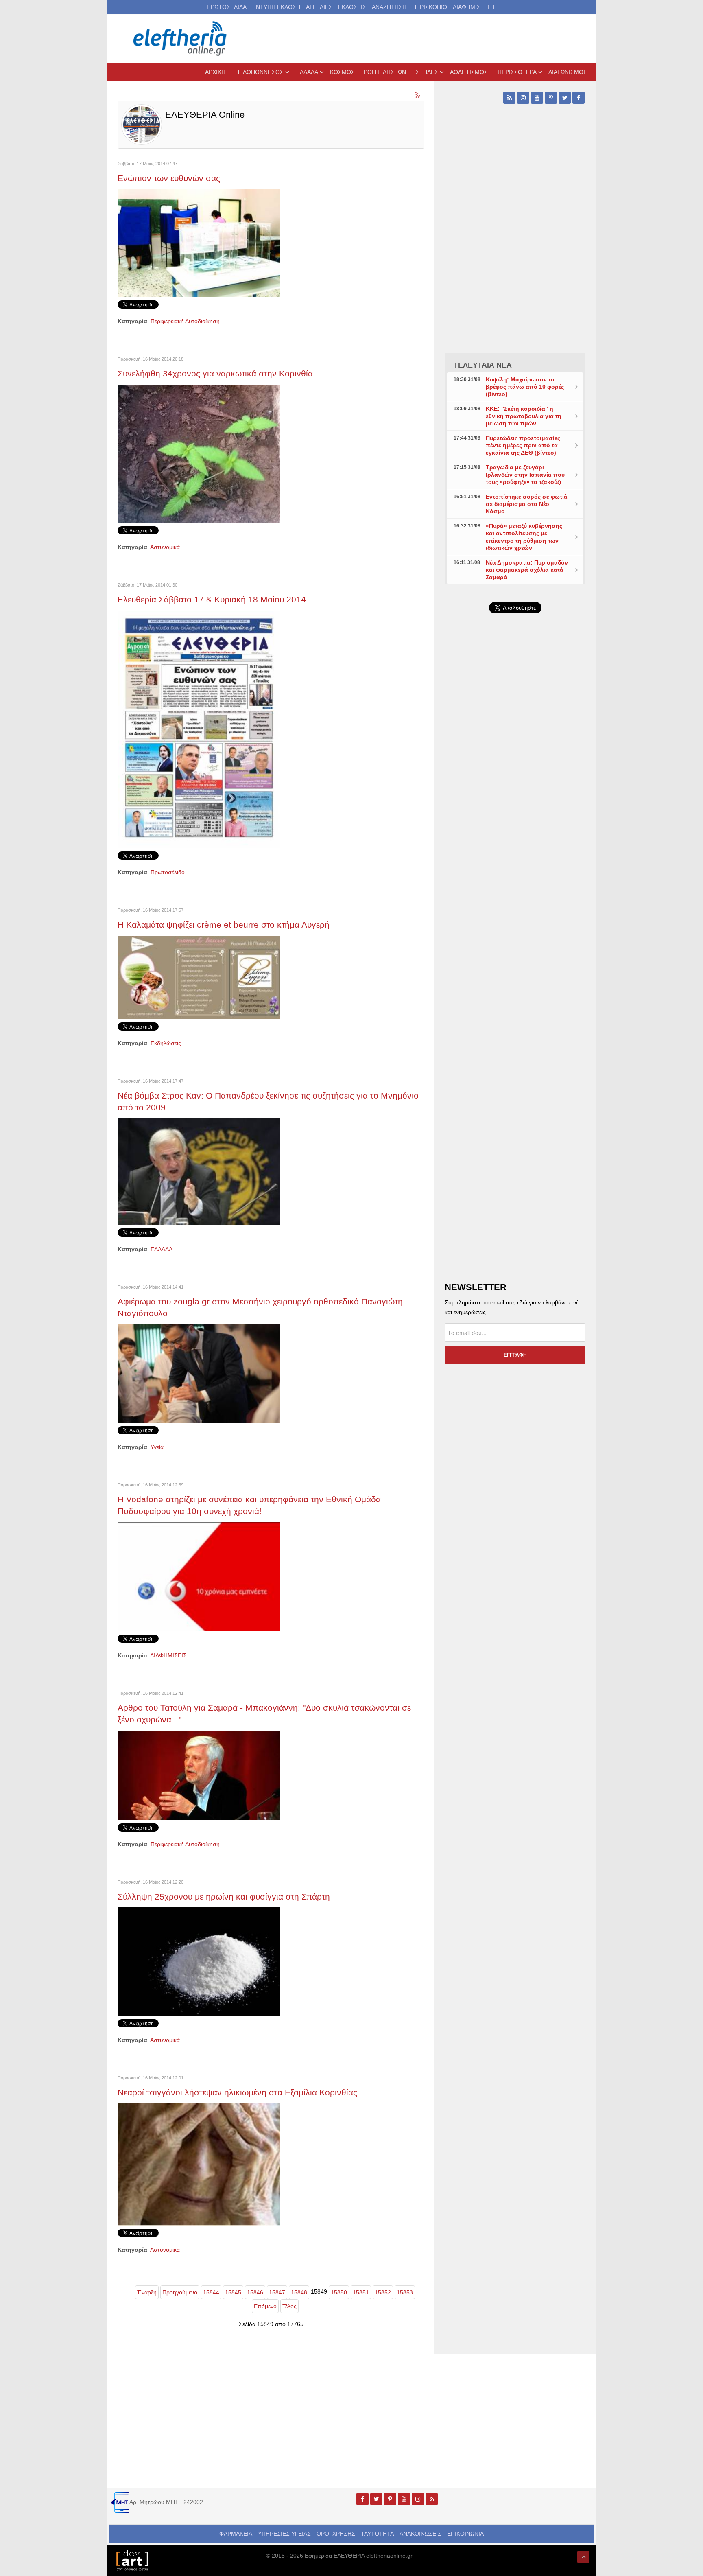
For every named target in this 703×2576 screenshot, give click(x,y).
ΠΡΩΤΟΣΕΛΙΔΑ (227, 7)
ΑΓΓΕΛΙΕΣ (319, 7)
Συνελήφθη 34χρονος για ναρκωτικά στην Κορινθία (215, 373)
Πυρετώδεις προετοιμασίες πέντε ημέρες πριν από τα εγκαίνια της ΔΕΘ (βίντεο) (523, 445)
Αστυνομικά (165, 547)
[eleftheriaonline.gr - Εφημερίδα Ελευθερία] (181, 39)
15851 (361, 2292)
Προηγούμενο (180, 2292)
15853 (405, 2292)
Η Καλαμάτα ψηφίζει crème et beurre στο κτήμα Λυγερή (224, 925)
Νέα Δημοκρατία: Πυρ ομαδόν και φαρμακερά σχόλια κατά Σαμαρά (527, 570)
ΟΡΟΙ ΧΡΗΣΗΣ (336, 2534)
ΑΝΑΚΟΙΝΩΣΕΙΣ (420, 2534)
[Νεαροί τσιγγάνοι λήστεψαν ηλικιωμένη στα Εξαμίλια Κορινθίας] (199, 2164)
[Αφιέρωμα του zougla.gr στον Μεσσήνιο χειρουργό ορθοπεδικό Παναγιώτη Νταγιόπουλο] (199, 1373)
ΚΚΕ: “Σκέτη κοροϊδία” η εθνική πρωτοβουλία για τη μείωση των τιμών (524, 416)
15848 (299, 2292)
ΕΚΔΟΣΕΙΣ (352, 7)
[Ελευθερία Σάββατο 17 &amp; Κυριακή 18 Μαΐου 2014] (199, 729)
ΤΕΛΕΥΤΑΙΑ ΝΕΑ (483, 365)
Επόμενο (265, 2306)
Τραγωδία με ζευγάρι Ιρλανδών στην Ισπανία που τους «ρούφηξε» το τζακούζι (525, 475)
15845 (233, 2292)
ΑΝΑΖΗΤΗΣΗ (389, 7)
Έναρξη (147, 2292)
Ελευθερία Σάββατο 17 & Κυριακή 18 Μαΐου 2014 (212, 599)
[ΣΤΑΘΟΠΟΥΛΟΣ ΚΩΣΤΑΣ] (132, 2560)
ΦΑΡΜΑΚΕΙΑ (236, 2534)
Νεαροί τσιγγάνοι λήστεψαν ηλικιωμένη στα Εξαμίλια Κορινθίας (237, 2092)
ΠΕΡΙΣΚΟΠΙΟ (430, 7)
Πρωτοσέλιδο (168, 872)
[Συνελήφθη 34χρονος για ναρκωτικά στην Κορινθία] (199, 453)
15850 (339, 2292)
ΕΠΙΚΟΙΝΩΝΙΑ (465, 2534)
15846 (255, 2292)
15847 (277, 2292)
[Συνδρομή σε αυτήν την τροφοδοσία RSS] (418, 96)
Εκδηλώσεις (166, 1043)
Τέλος (289, 2306)
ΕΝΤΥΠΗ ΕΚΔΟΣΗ (276, 7)
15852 (383, 2292)
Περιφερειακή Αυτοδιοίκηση (185, 321)
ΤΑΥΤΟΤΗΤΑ (377, 2534)
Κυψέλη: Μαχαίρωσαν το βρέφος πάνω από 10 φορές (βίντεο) (525, 387)
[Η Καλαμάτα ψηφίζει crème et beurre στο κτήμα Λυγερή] (199, 977)
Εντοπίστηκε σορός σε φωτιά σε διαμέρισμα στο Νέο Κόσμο (527, 504)
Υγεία (157, 1447)
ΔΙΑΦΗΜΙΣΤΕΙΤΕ (475, 7)
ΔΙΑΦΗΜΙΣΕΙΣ (168, 1655)
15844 (211, 2292)
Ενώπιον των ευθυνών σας (169, 178)
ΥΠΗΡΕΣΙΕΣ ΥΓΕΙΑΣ (284, 2534)
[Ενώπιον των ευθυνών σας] (199, 243)
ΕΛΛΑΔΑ (162, 1249)
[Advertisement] (515, 813)
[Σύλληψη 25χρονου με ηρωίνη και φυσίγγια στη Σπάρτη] (199, 1961)
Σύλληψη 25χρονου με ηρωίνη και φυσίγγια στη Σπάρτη (224, 1896)
